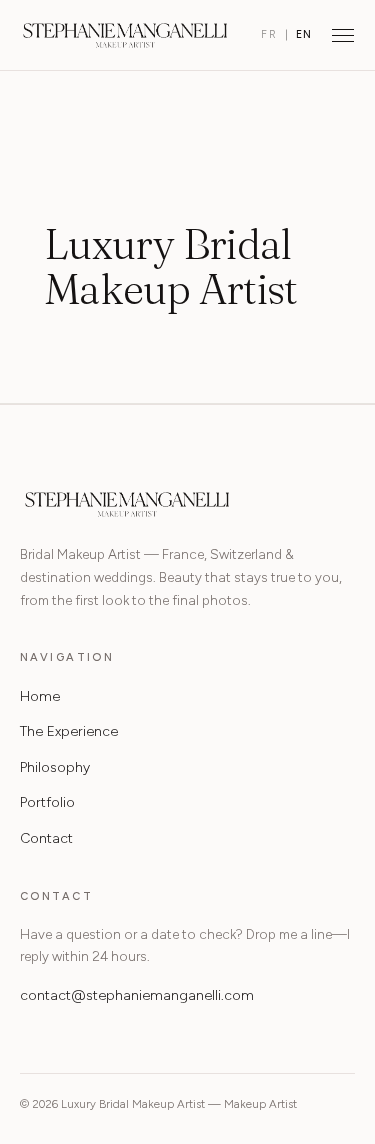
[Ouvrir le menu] (343, 35)
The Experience (69, 731)
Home (40, 696)
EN (304, 34)
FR (269, 34)
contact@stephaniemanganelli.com (137, 995)
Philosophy (55, 767)
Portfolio (47, 802)
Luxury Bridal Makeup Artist (125, 35)
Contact (46, 838)
